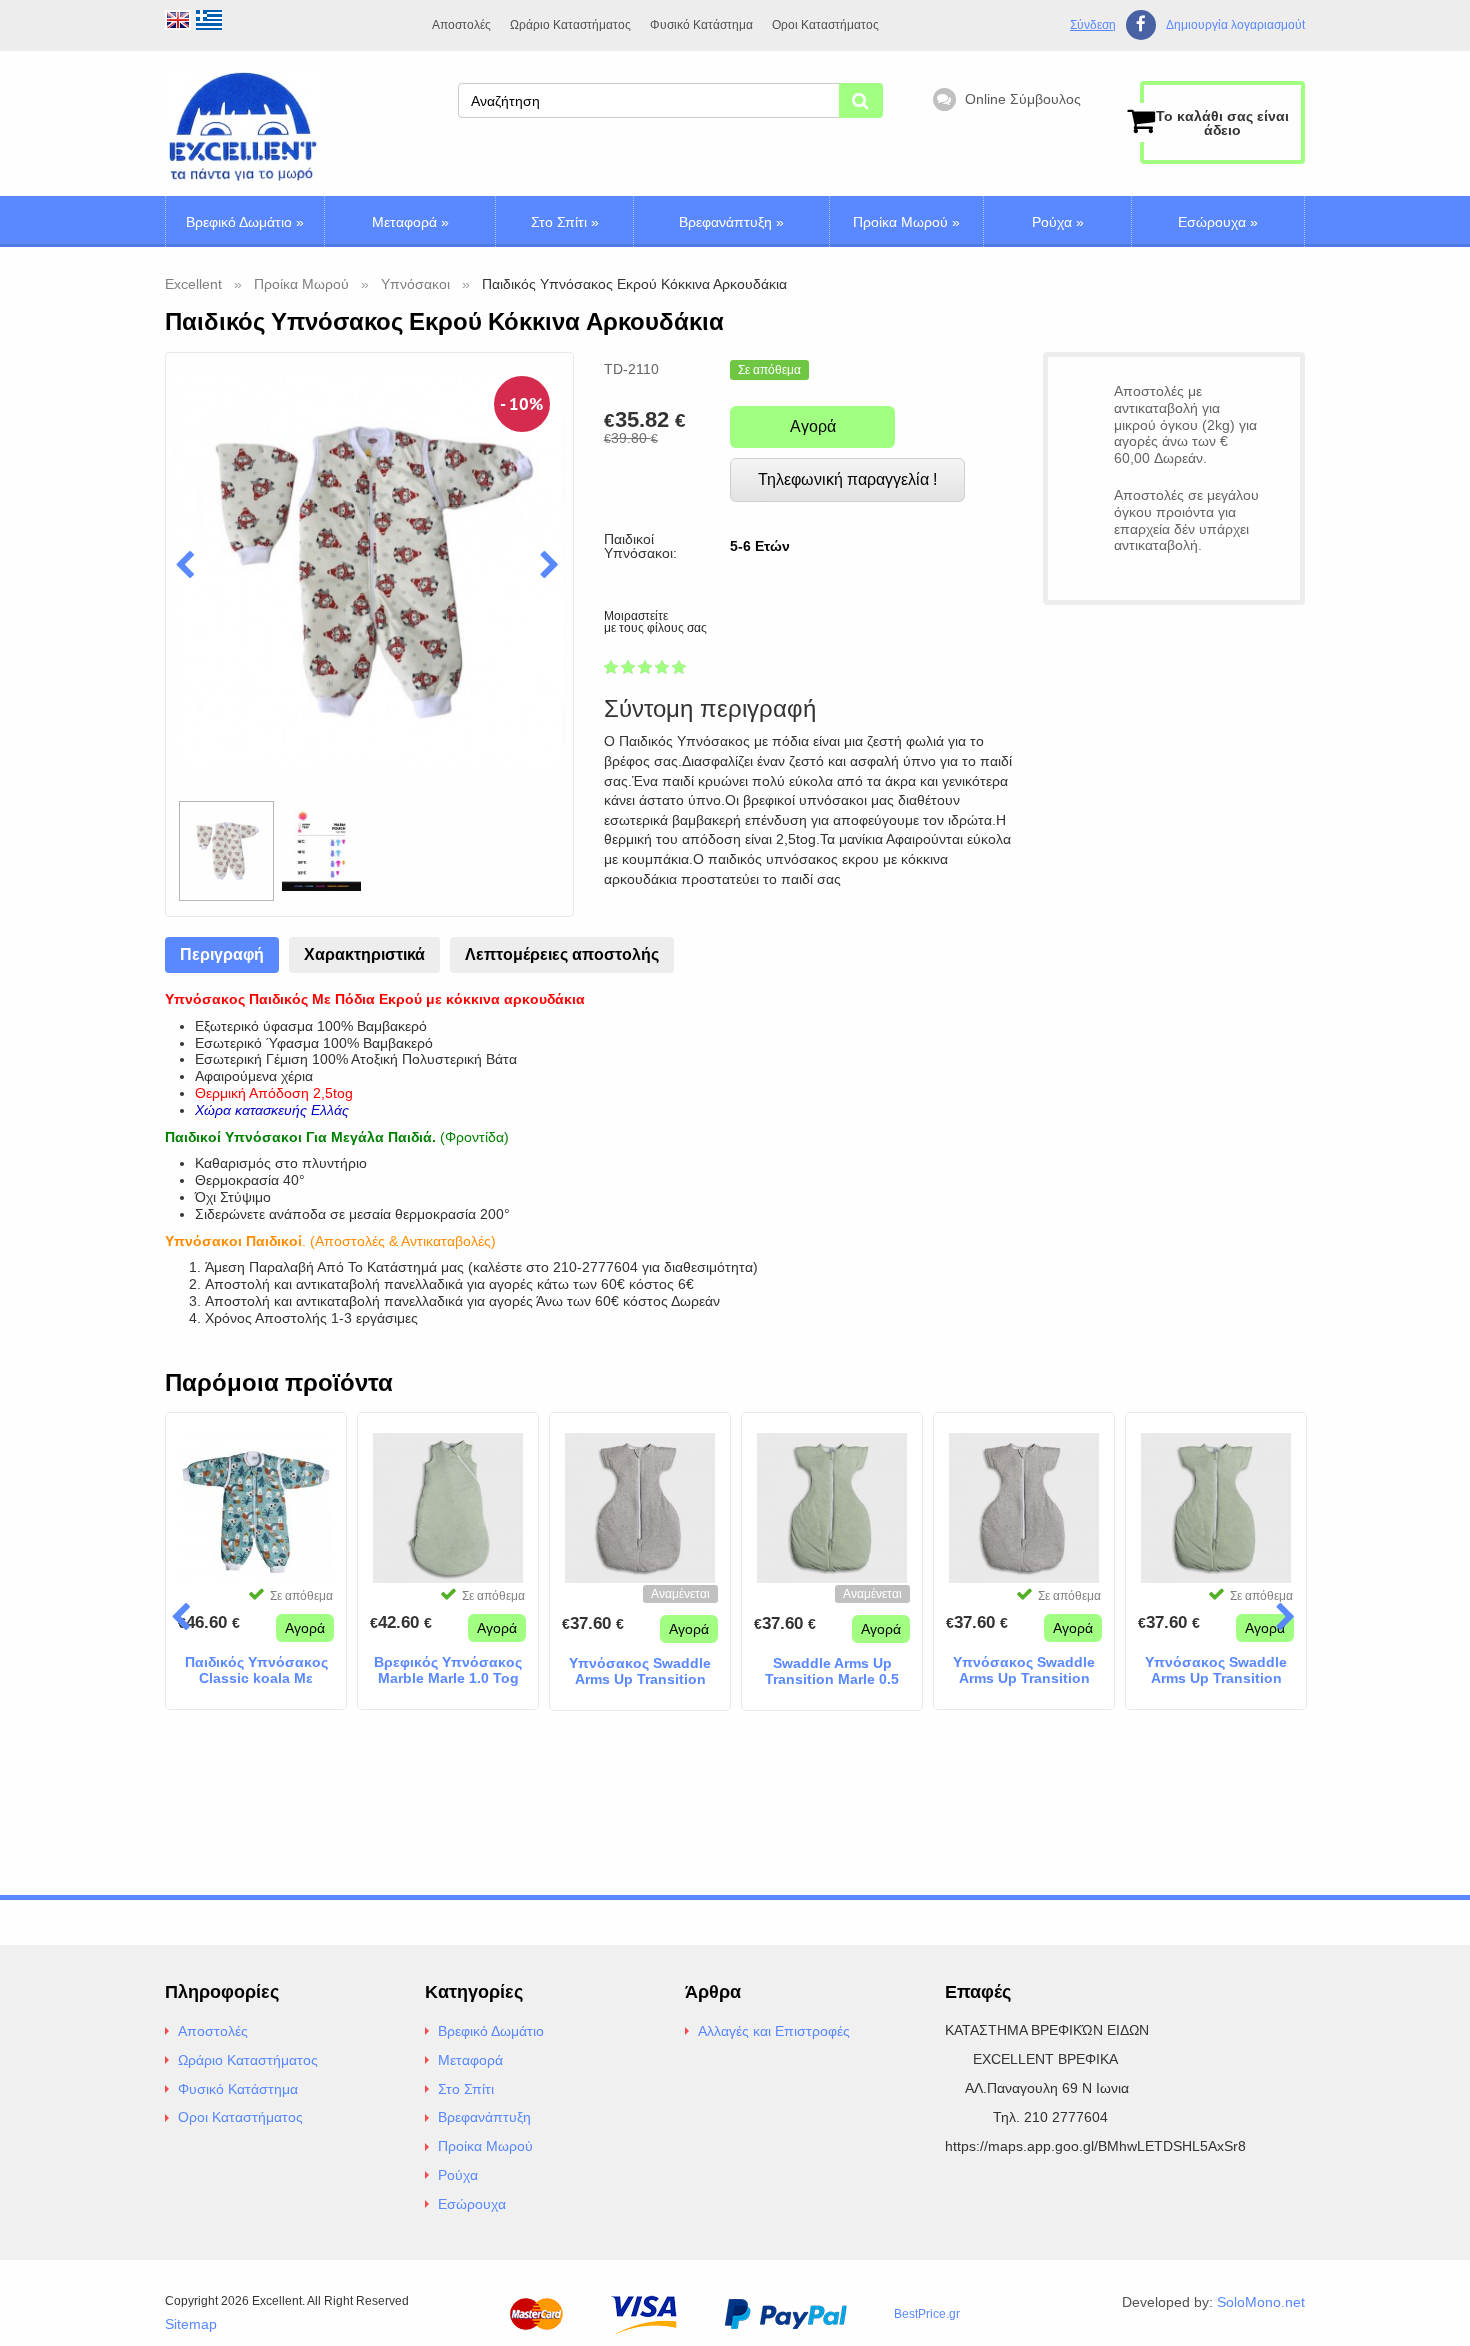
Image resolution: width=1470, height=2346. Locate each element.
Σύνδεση (1093, 25)
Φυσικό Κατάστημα (701, 25)
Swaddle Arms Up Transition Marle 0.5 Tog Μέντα (832, 1672)
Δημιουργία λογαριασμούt (1235, 25)
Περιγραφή (222, 954)
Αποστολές (461, 25)
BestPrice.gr (927, 2314)
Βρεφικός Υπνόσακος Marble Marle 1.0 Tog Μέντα (448, 1671)
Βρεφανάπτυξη (731, 222)
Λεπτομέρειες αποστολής (562, 954)
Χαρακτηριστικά (364, 954)
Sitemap (191, 2324)
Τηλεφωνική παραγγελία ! (847, 479)
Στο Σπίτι (565, 222)
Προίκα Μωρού (906, 222)
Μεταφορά (410, 222)
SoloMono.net (1261, 2302)
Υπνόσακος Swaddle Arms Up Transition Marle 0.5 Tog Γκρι (640, 1672)
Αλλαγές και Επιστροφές (774, 2031)
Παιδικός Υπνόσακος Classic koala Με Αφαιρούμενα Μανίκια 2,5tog (256, 1671)
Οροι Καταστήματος (825, 25)
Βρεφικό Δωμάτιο (245, 222)
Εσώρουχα (1218, 222)
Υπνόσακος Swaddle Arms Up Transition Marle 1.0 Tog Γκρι (1024, 1671)
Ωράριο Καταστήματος (570, 25)
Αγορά (813, 426)
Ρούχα (1058, 222)
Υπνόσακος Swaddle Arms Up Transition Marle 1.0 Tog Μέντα (1216, 1671)
